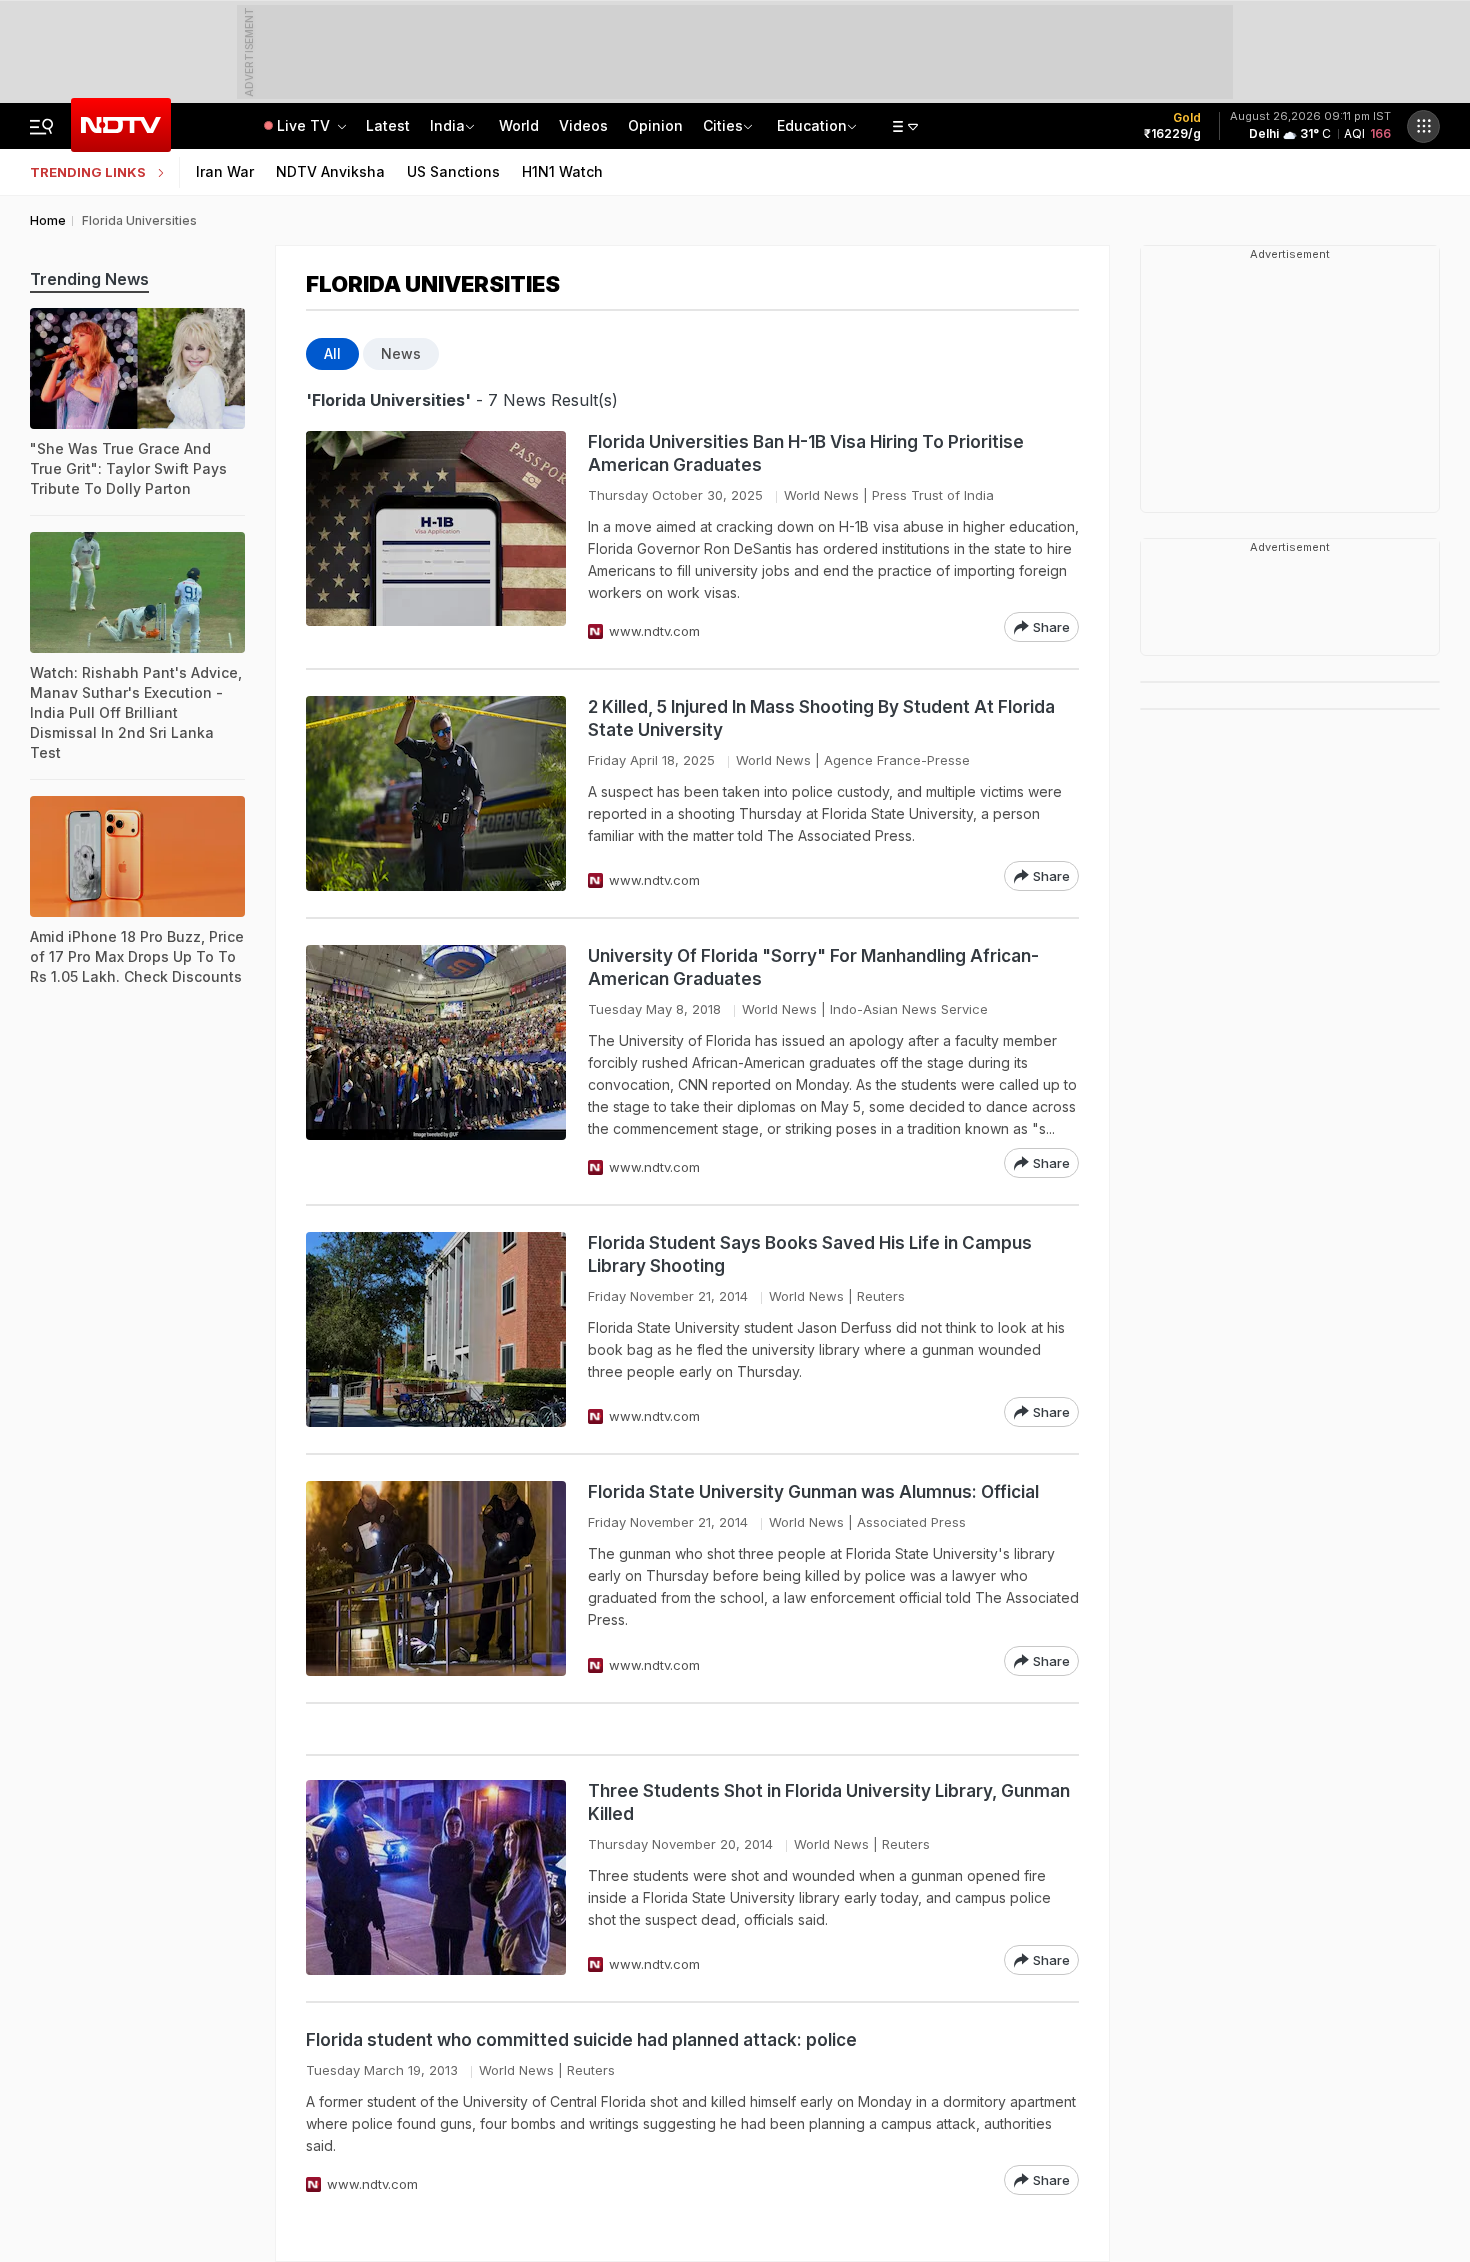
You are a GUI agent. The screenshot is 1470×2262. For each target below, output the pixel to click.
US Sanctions (453, 171)
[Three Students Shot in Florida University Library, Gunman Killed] (436, 1877)
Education (812, 125)
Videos (583, 125)
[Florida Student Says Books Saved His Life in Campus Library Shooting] (436, 1329)
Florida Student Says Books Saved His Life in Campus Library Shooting (810, 1254)
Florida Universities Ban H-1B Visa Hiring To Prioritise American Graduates (806, 453)
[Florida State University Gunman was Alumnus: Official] (436, 1578)
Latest (388, 125)
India (447, 125)
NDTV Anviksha (330, 171)
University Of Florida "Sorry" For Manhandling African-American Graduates (813, 967)
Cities (723, 125)
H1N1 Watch (562, 171)
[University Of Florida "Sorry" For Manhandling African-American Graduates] (436, 1061)
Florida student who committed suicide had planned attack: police (581, 2040)
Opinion (655, 125)
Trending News (89, 279)
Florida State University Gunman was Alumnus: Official (813, 1492)
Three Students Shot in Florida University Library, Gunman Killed (829, 1802)
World (519, 125)
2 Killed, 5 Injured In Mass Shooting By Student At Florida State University (821, 718)
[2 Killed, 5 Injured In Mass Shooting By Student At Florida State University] (436, 793)
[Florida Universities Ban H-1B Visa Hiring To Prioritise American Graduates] (436, 536)
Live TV (305, 125)
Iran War (225, 171)
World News (821, 495)
